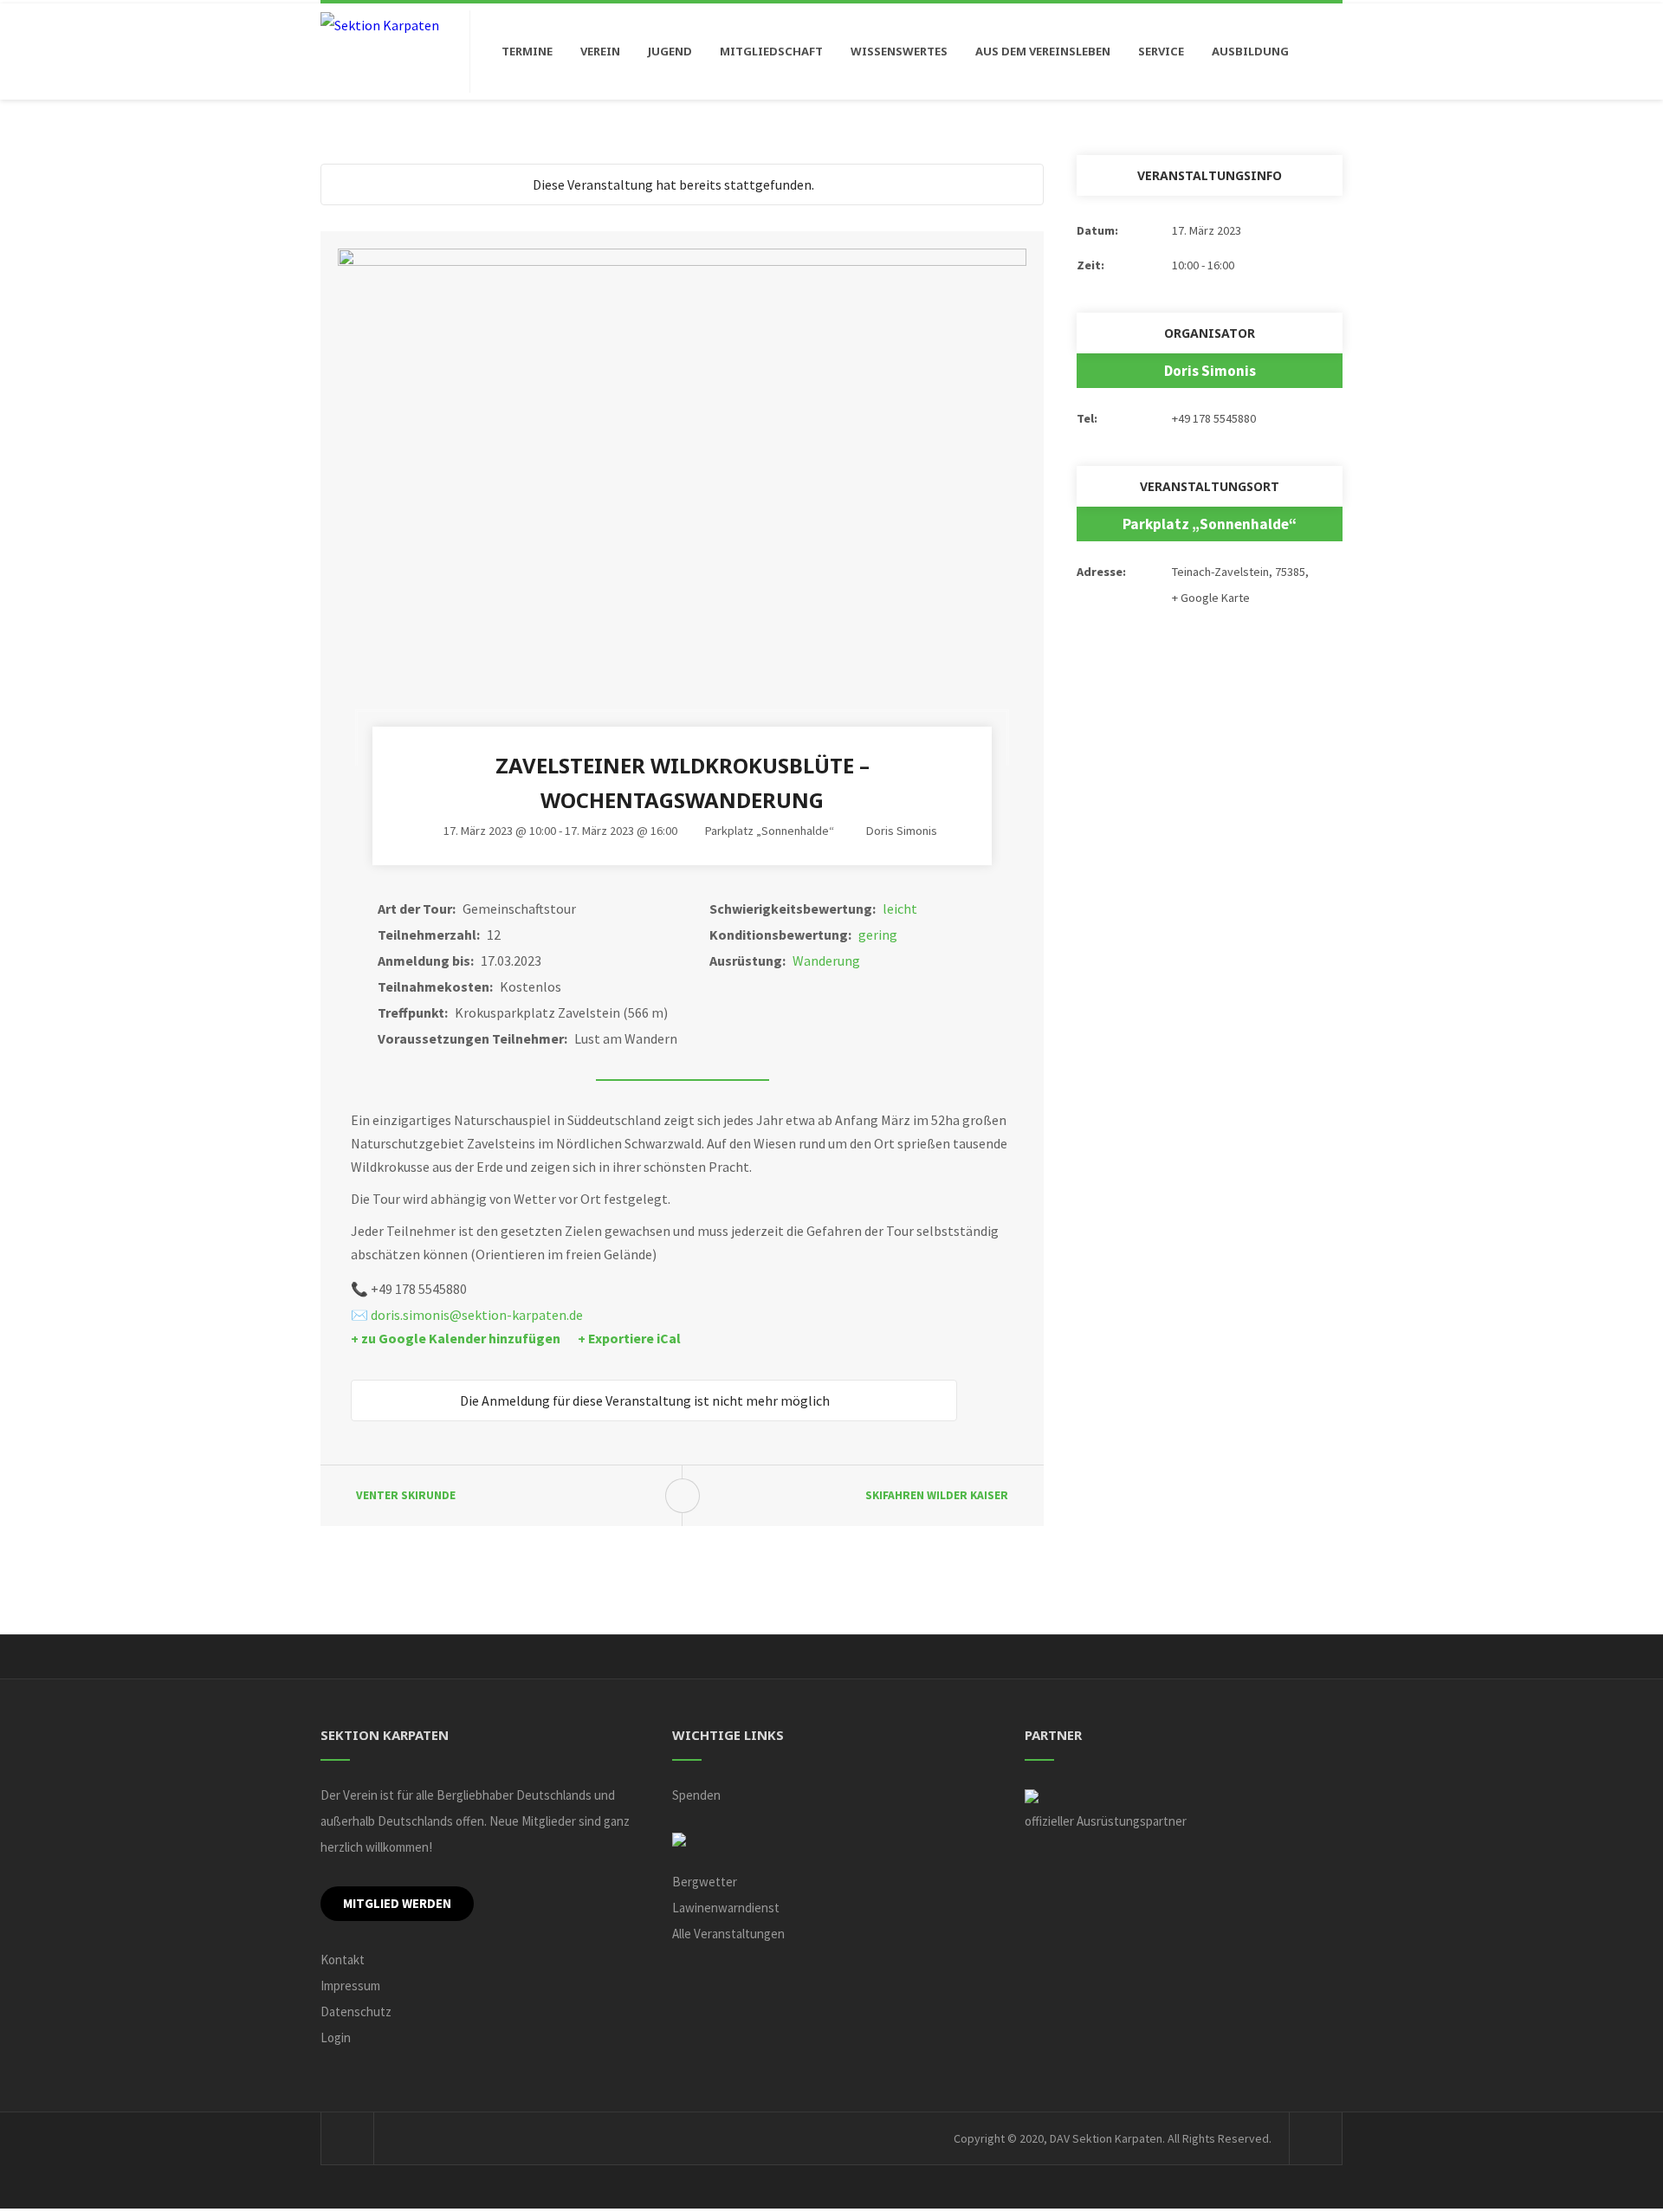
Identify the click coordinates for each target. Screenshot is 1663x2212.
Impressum (350, 1986)
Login (336, 2037)
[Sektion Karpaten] (380, 24)
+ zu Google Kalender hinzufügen (456, 1338)
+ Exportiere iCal (629, 1338)
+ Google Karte (1211, 598)
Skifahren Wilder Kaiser (937, 1495)
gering (878, 935)
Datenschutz (356, 2011)
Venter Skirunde (406, 1495)
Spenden (696, 1795)
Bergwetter (705, 1882)
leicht (900, 909)
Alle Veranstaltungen (728, 1934)
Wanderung (826, 960)
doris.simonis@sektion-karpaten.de (477, 1315)
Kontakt (343, 1960)
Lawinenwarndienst (726, 1908)
